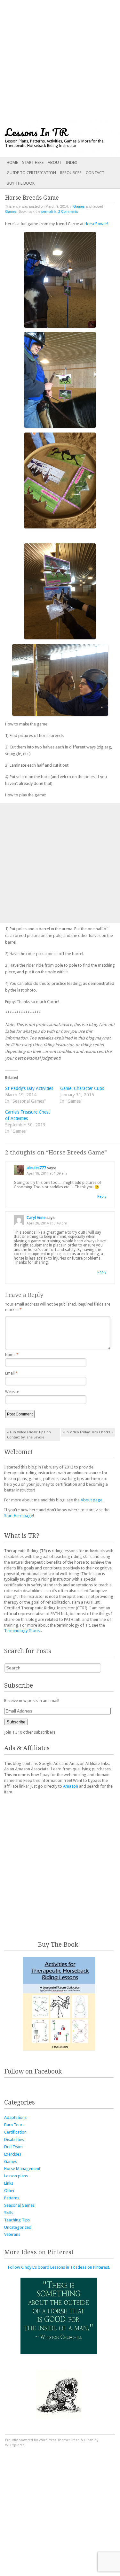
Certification (15, 2132)
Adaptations (15, 2117)
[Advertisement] (60, 60)
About (55, 162)
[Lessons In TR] (48, 138)
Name (12, 1355)
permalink (49, 211)
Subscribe (16, 1722)
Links (9, 2183)
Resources (71, 173)
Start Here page (19, 1516)
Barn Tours (14, 2125)
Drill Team (13, 2147)
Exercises (13, 2154)
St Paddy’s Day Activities (29, 1088)
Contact (95, 173)
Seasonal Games (19, 2205)
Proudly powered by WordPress (31, 2440)
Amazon (71, 1786)
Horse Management (22, 2169)
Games (79, 206)
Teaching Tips (17, 2220)
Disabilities (14, 2139)
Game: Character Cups (82, 1088)
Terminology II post (23, 1631)
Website (12, 1392)
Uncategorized (18, 2227)
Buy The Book (21, 183)
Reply (102, 1196)
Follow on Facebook (33, 2071)
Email (12, 1373)
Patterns (12, 2198)
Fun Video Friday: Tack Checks (88, 1432)
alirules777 (36, 1168)
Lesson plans (16, 2176)
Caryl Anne (36, 1218)
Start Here (33, 162)
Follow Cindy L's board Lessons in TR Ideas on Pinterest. (59, 2267)
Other (9, 2191)
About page (92, 1500)
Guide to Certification (31, 173)
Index (71, 162)
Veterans (12, 2234)
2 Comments (68, 211)
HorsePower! (96, 224)
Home (12, 162)
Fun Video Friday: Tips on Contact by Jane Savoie (29, 1435)
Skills (9, 2213)
